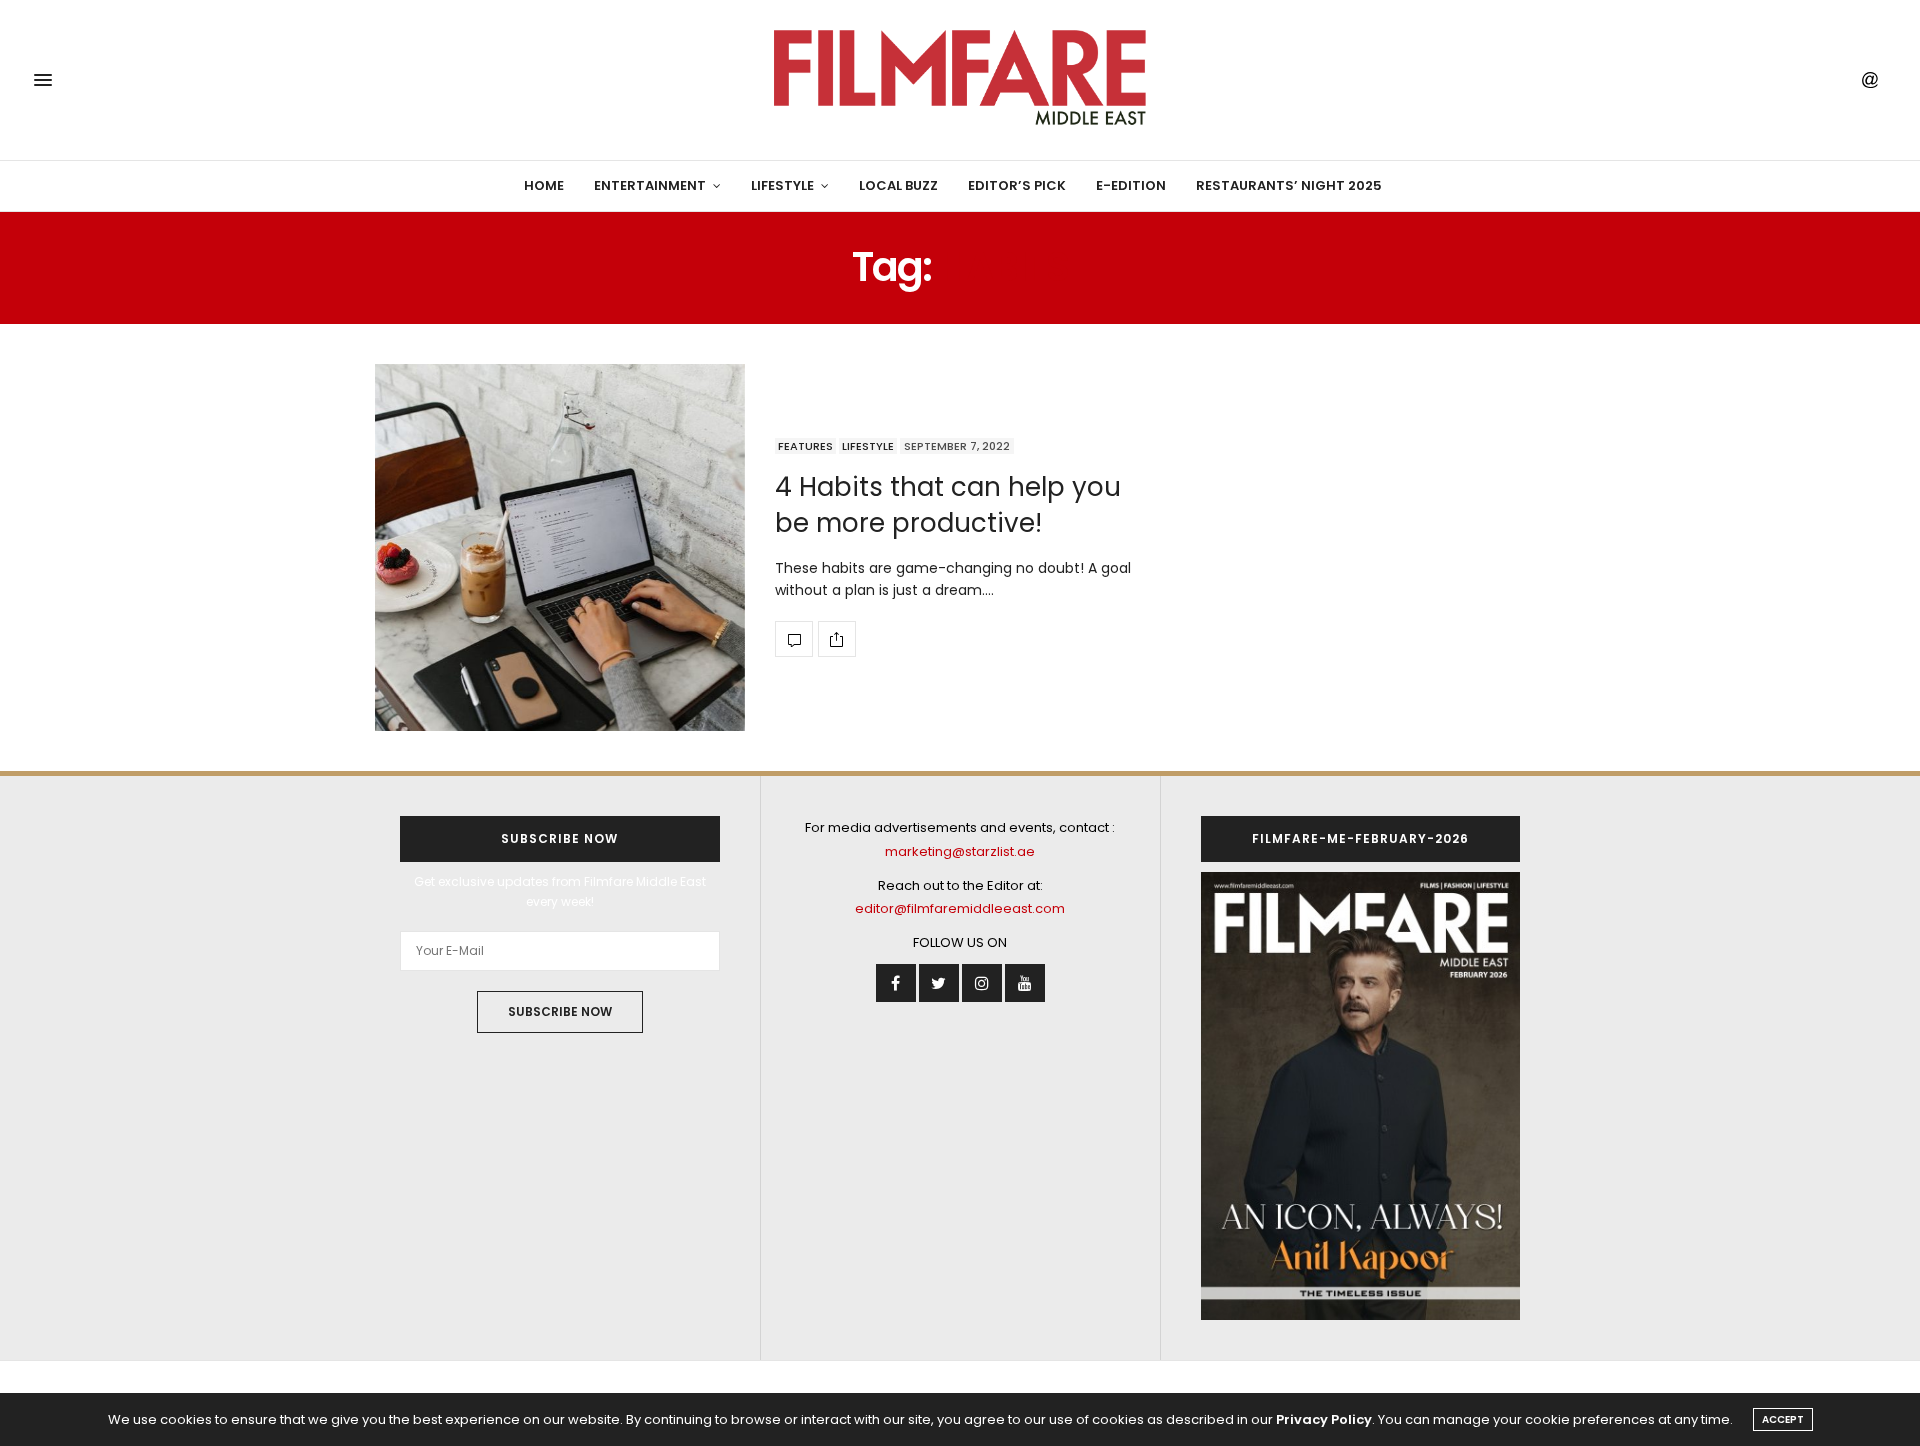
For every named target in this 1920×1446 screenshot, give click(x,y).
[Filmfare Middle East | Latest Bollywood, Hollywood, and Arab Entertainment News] (959, 80)
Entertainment (650, 185)
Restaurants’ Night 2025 (1289, 185)
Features (805, 446)
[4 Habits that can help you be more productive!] (560, 547)
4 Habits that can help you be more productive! (948, 505)
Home (544, 185)
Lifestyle (782, 185)
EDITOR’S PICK (1017, 185)
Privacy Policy (1324, 1419)
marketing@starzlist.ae (960, 851)
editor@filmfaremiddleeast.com (960, 908)
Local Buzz (898, 185)
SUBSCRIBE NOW (560, 1011)
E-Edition (1131, 185)
